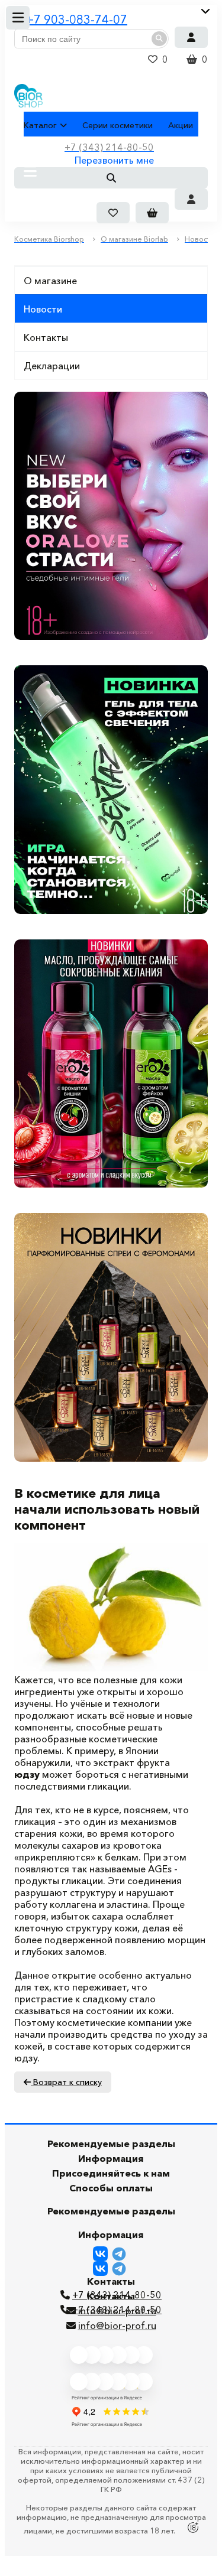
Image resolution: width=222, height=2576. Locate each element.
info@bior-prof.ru (117, 2325)
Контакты (46, 337)
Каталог (40, 125)
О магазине (50, 281)
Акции (181, 125)
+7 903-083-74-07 (77, 19)
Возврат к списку (66, 2082)
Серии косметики (118, 125)
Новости (43, 309)
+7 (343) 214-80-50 (117, 2310)
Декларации (52, 366)
